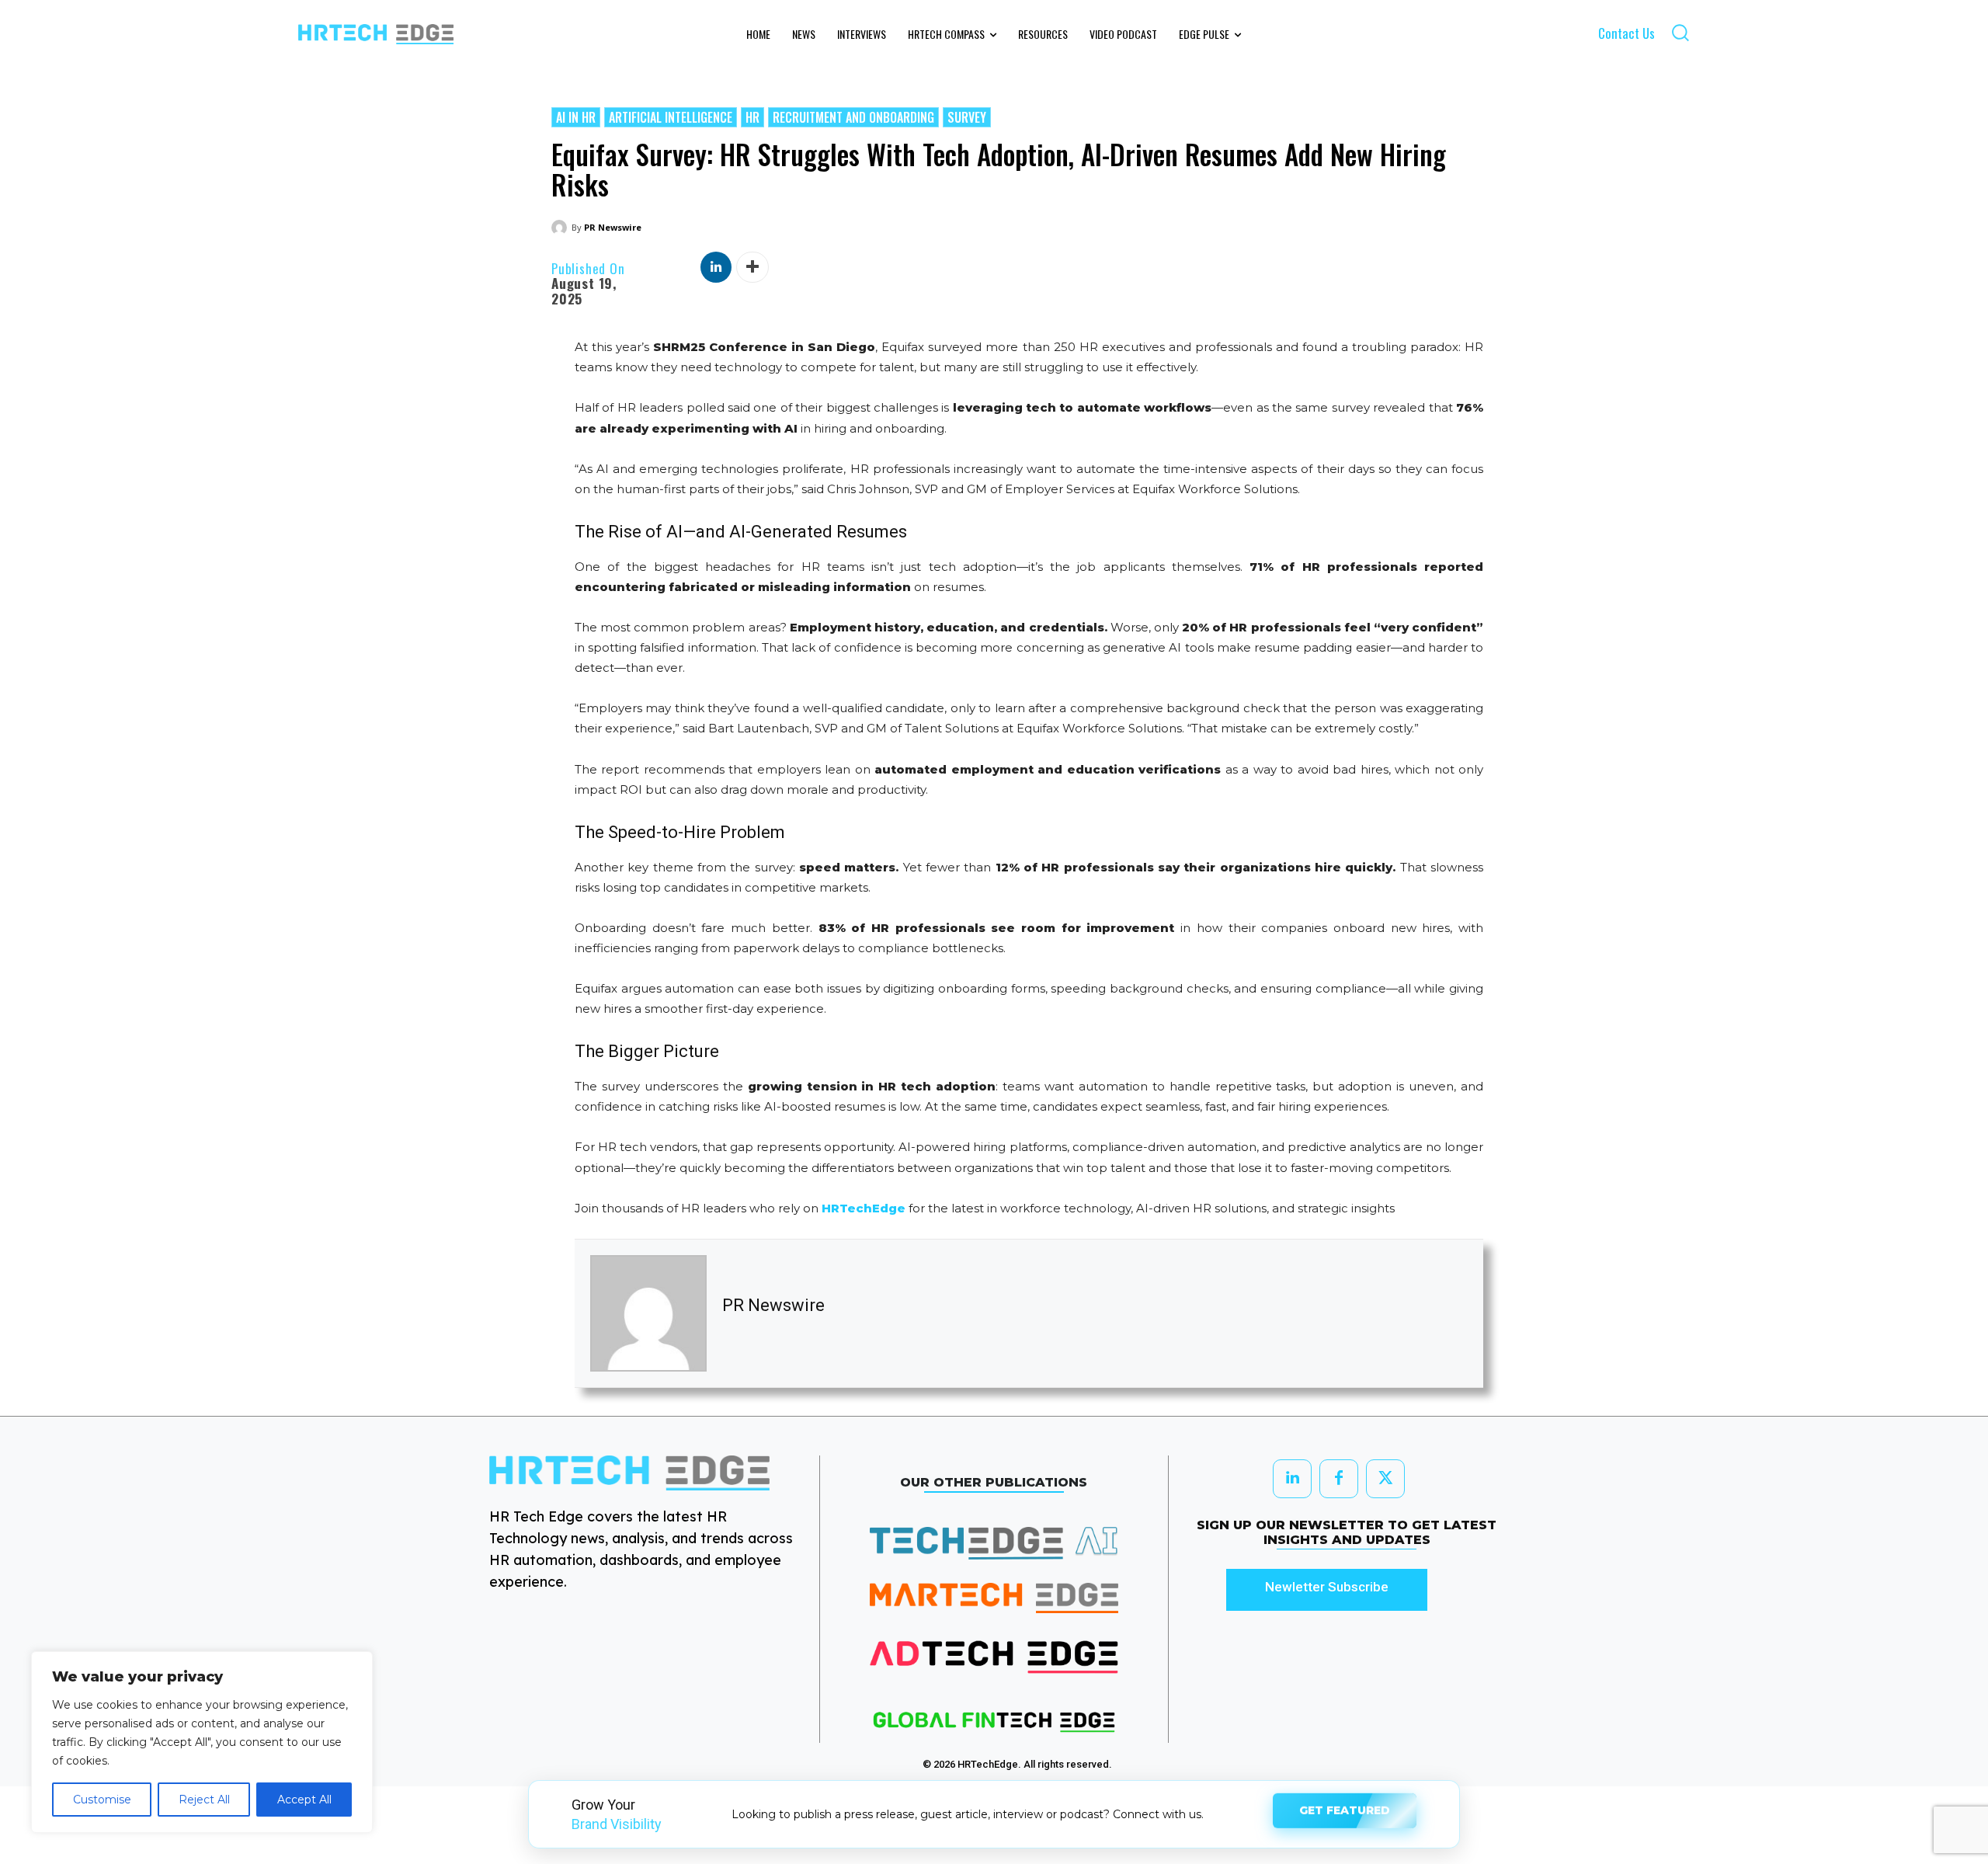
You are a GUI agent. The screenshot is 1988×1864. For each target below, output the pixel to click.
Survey (967, 117)
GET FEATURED (1345, 1814)
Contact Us (1627, 33)
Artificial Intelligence (671, 117)
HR (752, 117)
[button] (1680, 32)
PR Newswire (613, 227)
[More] (752, 267)
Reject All (204, 1800)
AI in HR (576, 117)
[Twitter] (1385, 1479)
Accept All (304, 1800)
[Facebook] (1339, 1479)
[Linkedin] (716, 267)
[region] (202, 1742)
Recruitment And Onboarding (853, 117)
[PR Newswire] (561, 228)
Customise (102, 1800)
